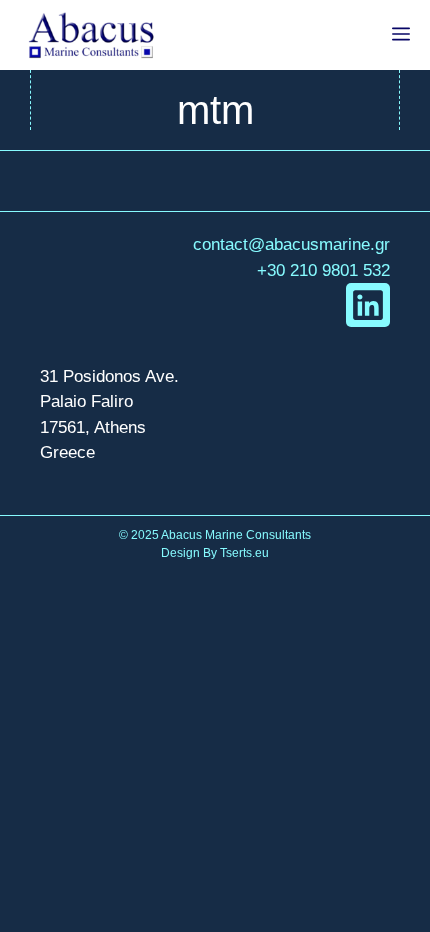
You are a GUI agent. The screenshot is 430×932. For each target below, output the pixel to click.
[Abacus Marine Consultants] (91, 35)
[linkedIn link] (368, 305)
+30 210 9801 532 (323, 270)
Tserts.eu (244, 553)
